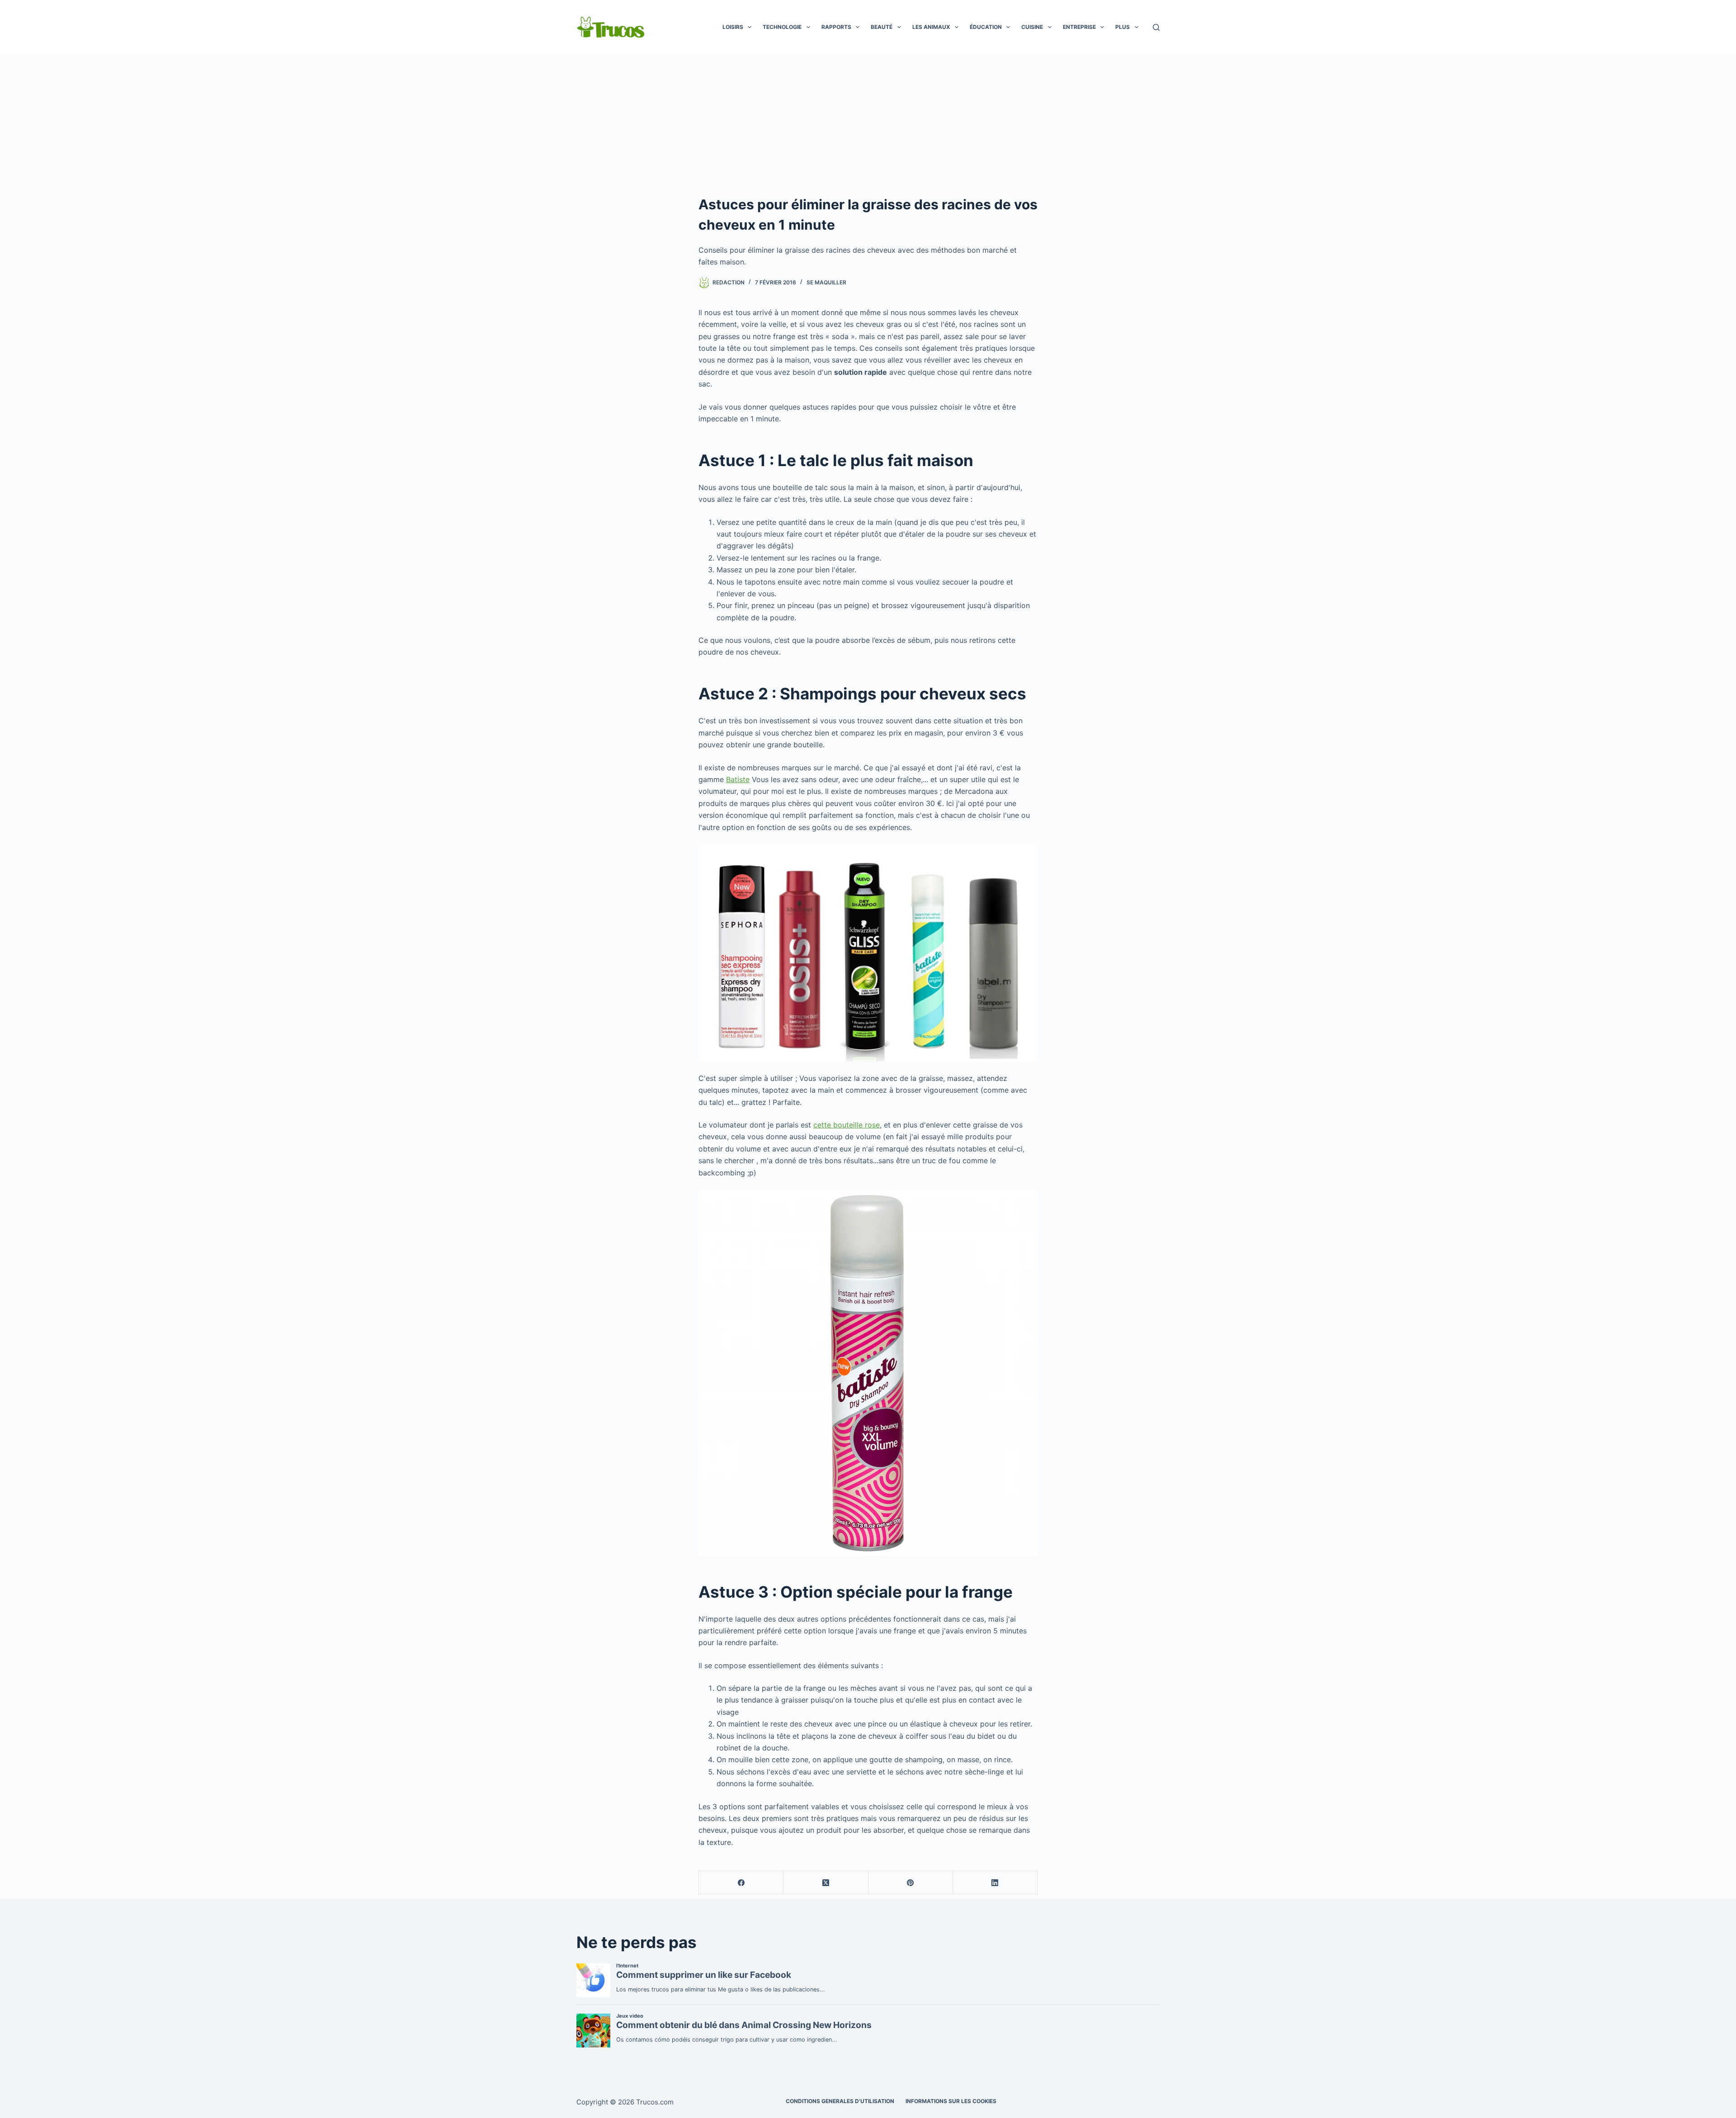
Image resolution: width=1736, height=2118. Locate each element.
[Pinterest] (911, 1883)
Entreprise (1079, 27)
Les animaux (931, 27)
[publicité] (868, 122)
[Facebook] (741, 1883)
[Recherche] (1156, 27)
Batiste (738, 779)
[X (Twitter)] (826, 1883)
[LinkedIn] (995, 1883)
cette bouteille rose (847, 1125)
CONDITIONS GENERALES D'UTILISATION (840, 2101)
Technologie (782, 27)
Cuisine (1032, 27)
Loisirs (733, 27)
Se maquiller (826, 282)
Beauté (882, 27)
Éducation (986, 27)
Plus (1123, 27)
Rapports (836, 27)
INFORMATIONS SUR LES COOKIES (951, 2101)
